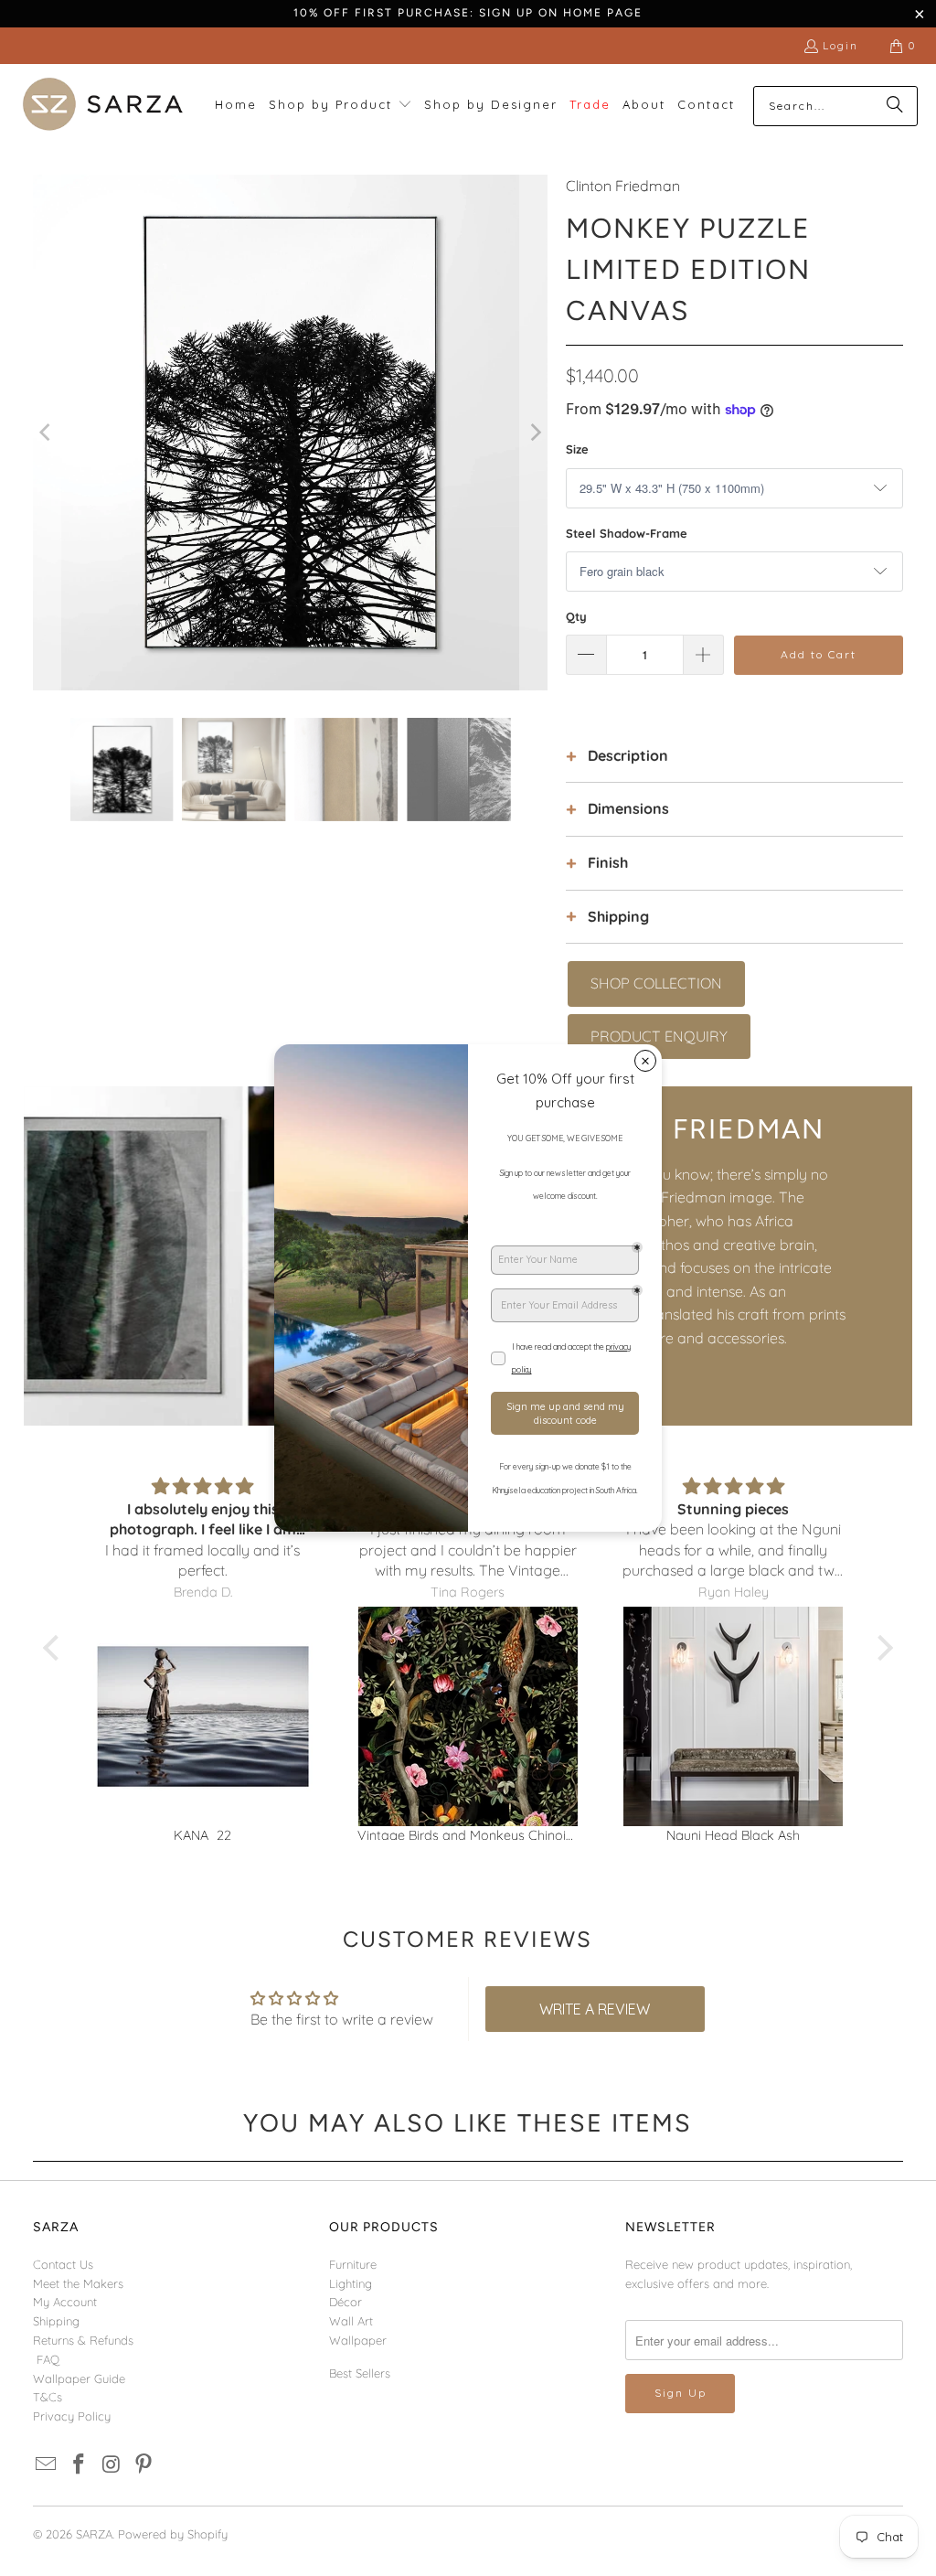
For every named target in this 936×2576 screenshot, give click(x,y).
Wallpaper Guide (79, 2378)
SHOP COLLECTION (656, 983)
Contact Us (63, 2264)
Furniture (353, 2264)
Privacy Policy (72, 2416)
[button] (340, 106)
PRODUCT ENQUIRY (659, 1036)
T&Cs (48, 2397)
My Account (65, 2302)
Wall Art (351, 2321)
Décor (346, 2302)
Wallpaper (358, 2340)
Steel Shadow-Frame (627, 533)
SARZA (94, 2534)
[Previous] (47, 433)
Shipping (56, 2321)
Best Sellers (360, 2373)
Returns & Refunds (83, 2340)
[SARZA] (103, 106)
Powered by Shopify (173, 2534)
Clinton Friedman (623, 186)
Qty (576, 616)
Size (577, 449)
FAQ (48, 2359)
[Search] (895, 106)
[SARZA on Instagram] (112, 2465)
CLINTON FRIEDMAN (678, 1129)
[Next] (534, 433)
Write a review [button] (595, 2009)
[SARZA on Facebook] (79, 2465)
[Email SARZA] (47, 2465)
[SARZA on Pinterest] (144, 2465)
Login (840, 45)
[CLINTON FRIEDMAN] (246, 1256)
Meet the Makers (78, 2283)
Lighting (351, 2283)
